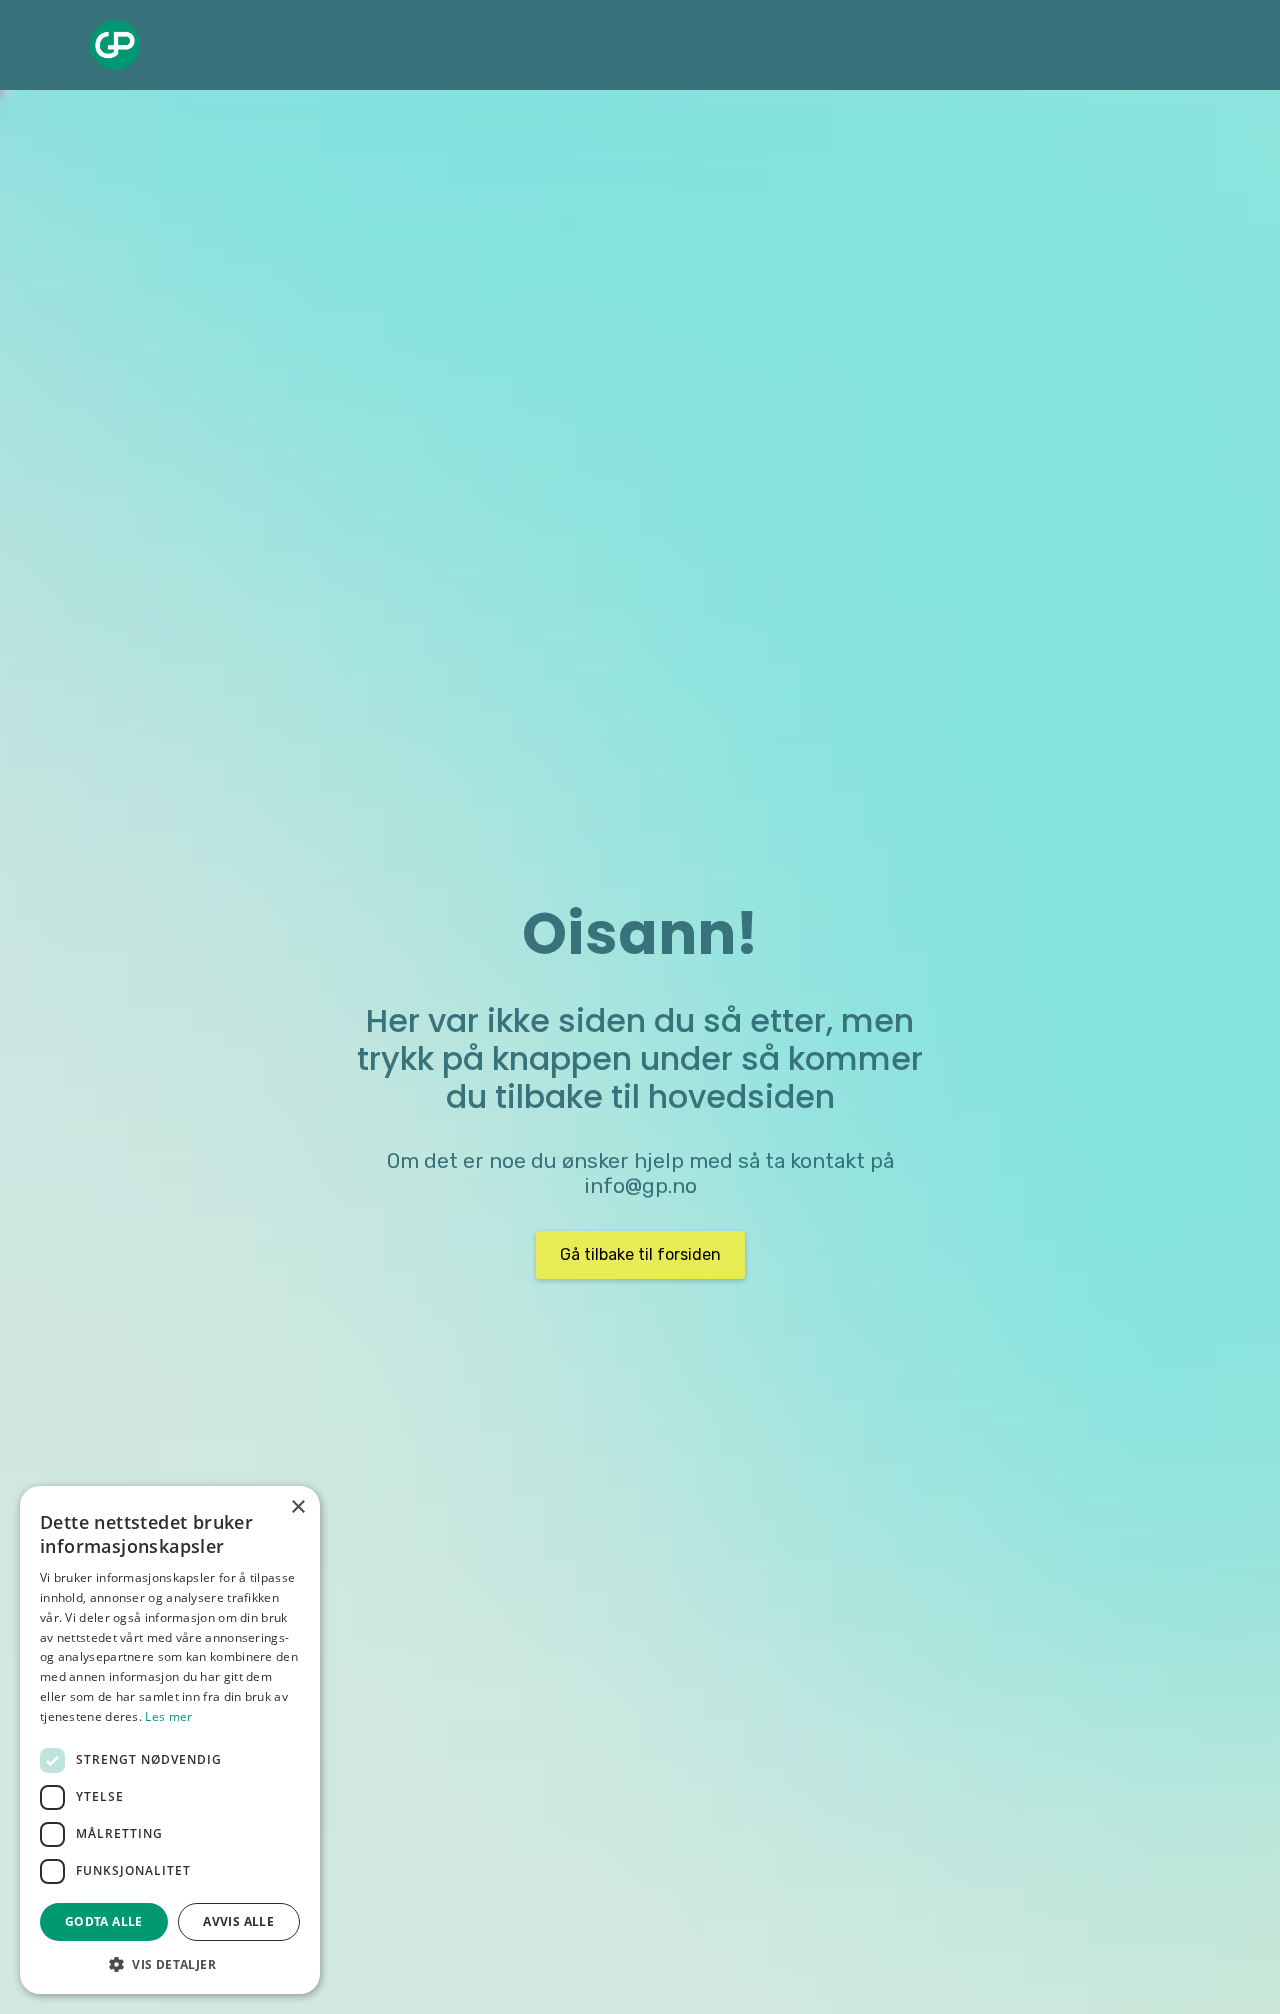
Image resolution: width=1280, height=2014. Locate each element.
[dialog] (170, 1740)
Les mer (168, 1716)
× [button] (297, 1507)
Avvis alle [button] (238, 1921)
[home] (115, 45)
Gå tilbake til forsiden (640, 1254)
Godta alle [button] (104, 1921)
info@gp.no (640, 1186)
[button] (170, 1964)
